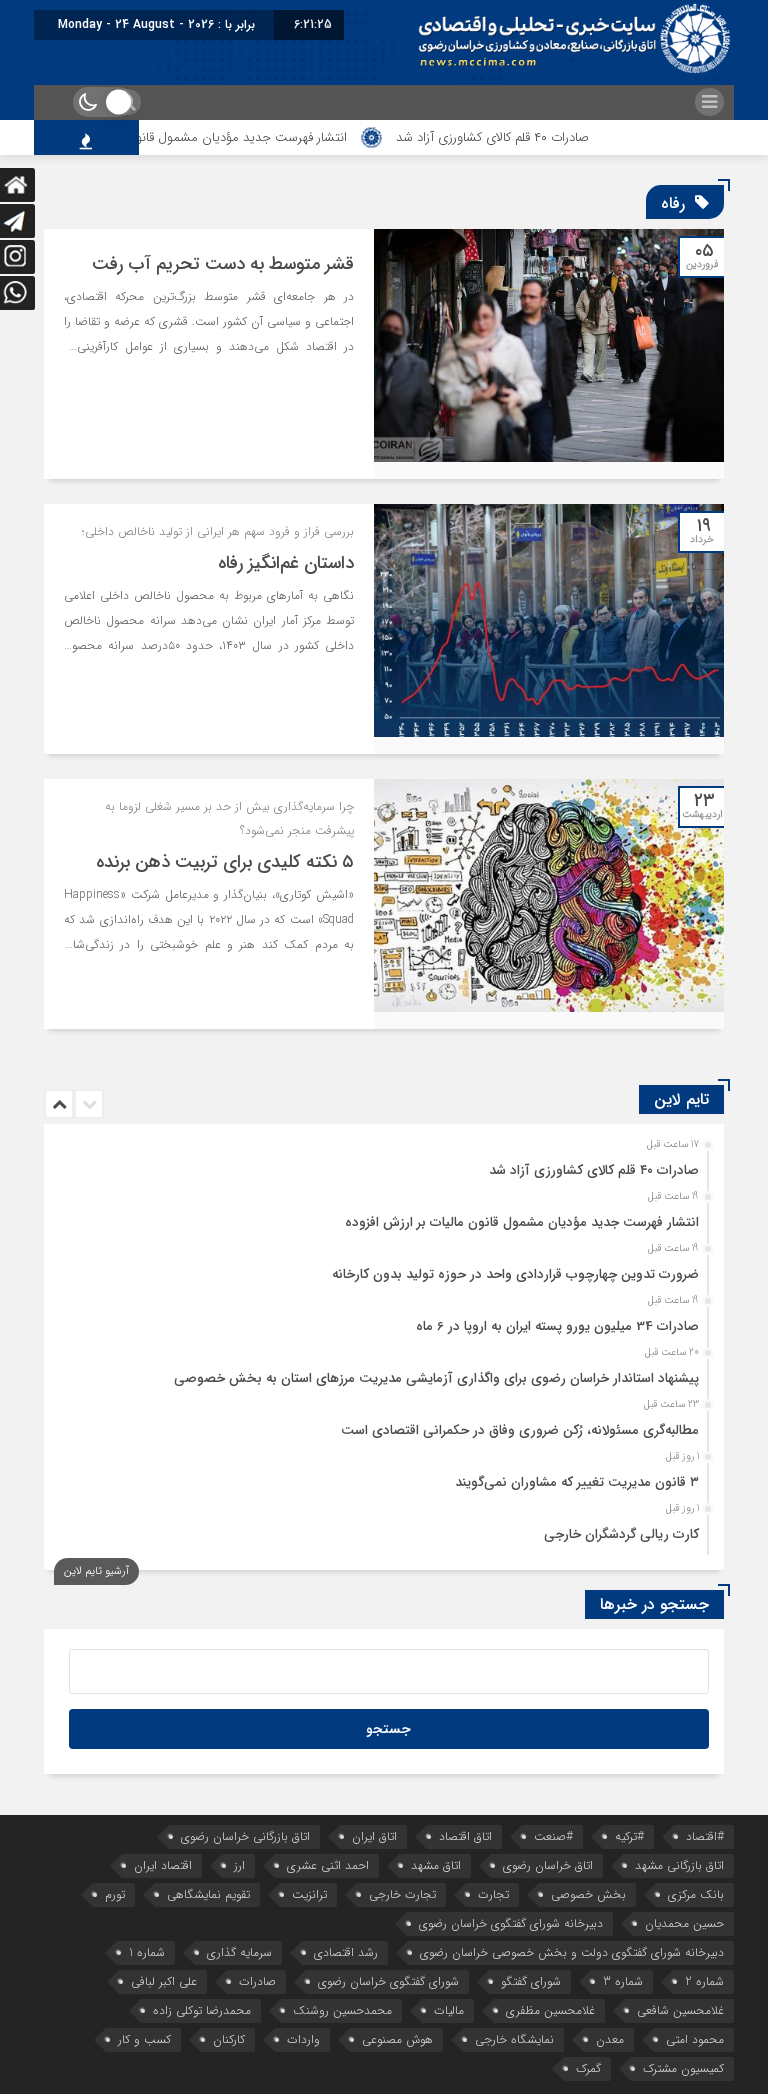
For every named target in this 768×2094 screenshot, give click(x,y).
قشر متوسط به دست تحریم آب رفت (223, 264)
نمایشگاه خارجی (514, 2039)
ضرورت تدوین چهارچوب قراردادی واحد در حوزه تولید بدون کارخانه (515, 1274)
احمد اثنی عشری (328, 1865)
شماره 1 (147, 1952)
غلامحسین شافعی (680, 2010)
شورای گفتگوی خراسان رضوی (388, 1981)
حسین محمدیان (684, 1923)
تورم (115, 1894)
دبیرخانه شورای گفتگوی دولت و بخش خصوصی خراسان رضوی (572, 1952)
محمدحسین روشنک (342, 2010)
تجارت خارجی (402, 1894)
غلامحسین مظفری (550, 2010)
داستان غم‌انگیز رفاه (286, 563)
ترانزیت (309, 1894)
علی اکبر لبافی (164, 1981)
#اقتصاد (705, 1836)
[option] (381, 1165)
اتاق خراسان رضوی (548, 1865)
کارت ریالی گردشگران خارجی (621, 1534)
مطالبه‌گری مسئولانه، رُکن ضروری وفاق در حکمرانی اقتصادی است (520, 1430)
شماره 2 (704, 1981)
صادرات (257, 1981)
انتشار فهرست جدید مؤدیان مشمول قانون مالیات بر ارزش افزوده (219, 137)
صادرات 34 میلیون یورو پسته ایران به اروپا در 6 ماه (557, 1326)
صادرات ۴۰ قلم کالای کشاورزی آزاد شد (532, 137)
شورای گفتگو (531, 1981)
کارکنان (229, 2039)
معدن (610, 2039)
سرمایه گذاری (239, 1952)
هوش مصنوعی (397, 2039)
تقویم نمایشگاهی (208, 1894)
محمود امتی (695, 2039)
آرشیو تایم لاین (96, 1571)
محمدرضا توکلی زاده (202, 2010)
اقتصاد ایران (163, 1865)
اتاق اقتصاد (465, 1836)
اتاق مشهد (436, 1865)
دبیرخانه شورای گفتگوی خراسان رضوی (511, 1923)
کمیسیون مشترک (683, 2068)
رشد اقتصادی (346, 1952)
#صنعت (553, 1836)
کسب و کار (144, 2039)
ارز (239, 1865)
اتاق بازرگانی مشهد (679, 1865)
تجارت (493, 1894)
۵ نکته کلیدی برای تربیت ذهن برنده (225, 862)
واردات (303, 2039)
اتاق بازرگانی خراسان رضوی (245, 1836)
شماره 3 (623, 1981)
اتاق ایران (374, 1836)
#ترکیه (629, 1836)
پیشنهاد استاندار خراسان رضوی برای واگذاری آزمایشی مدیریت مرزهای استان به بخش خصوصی (436, 1378)
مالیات (449, 2010)
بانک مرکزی (696, 1894)
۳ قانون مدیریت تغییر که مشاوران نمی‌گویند (577, 1482)
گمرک (588, 2068)
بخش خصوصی (588, 1894)
